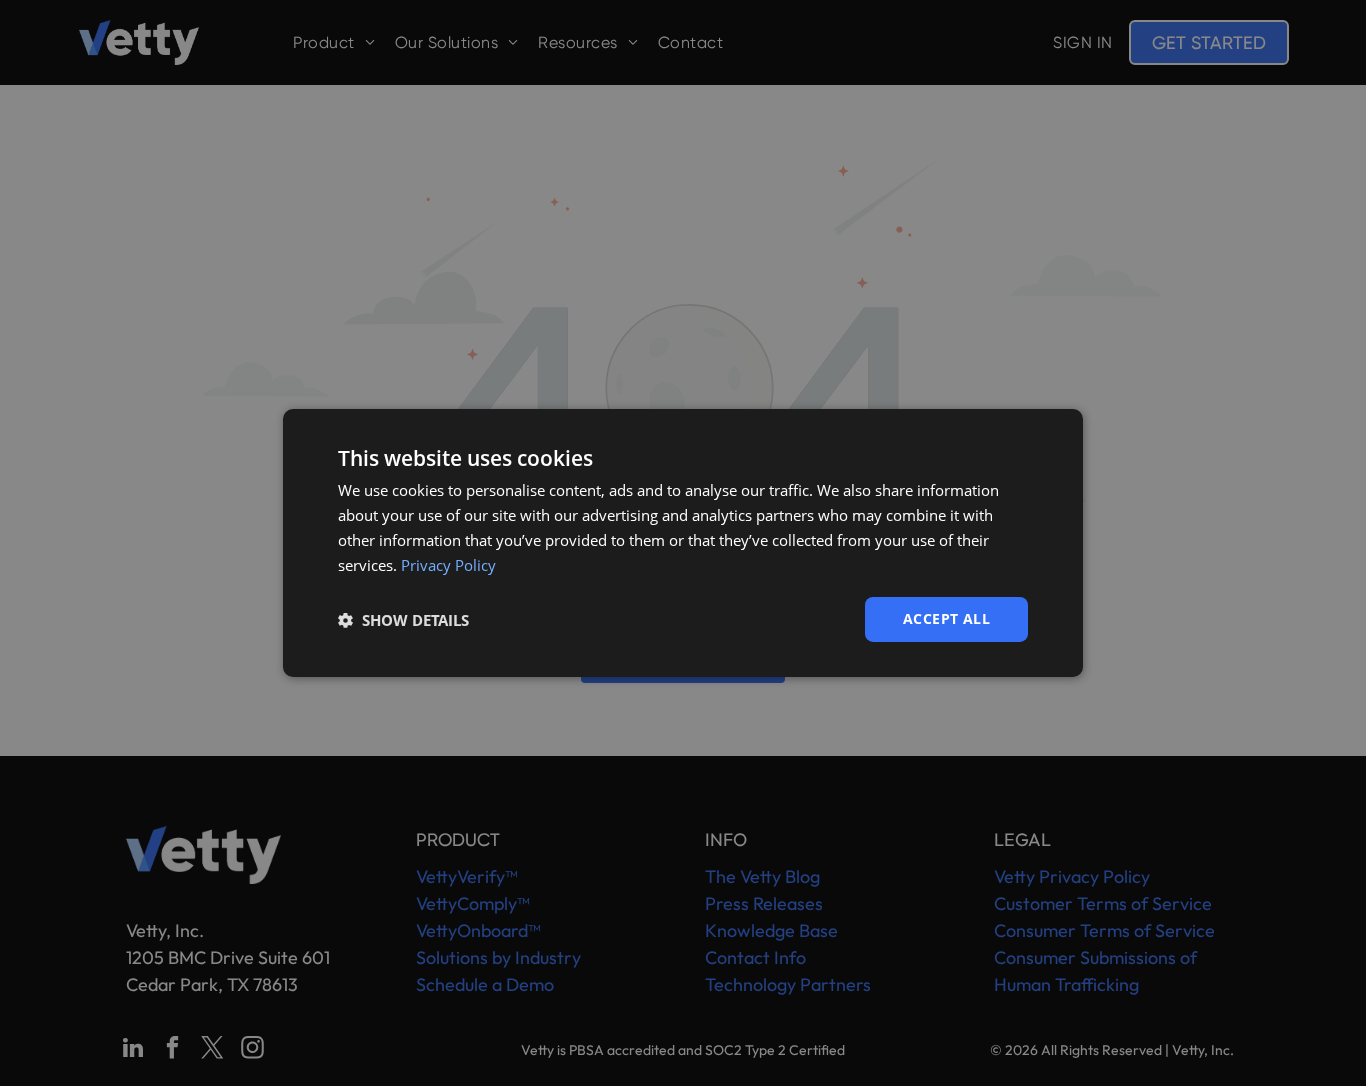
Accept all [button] (946, 618)
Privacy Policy (448, 565)
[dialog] (683, 543)
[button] (403, 620)
